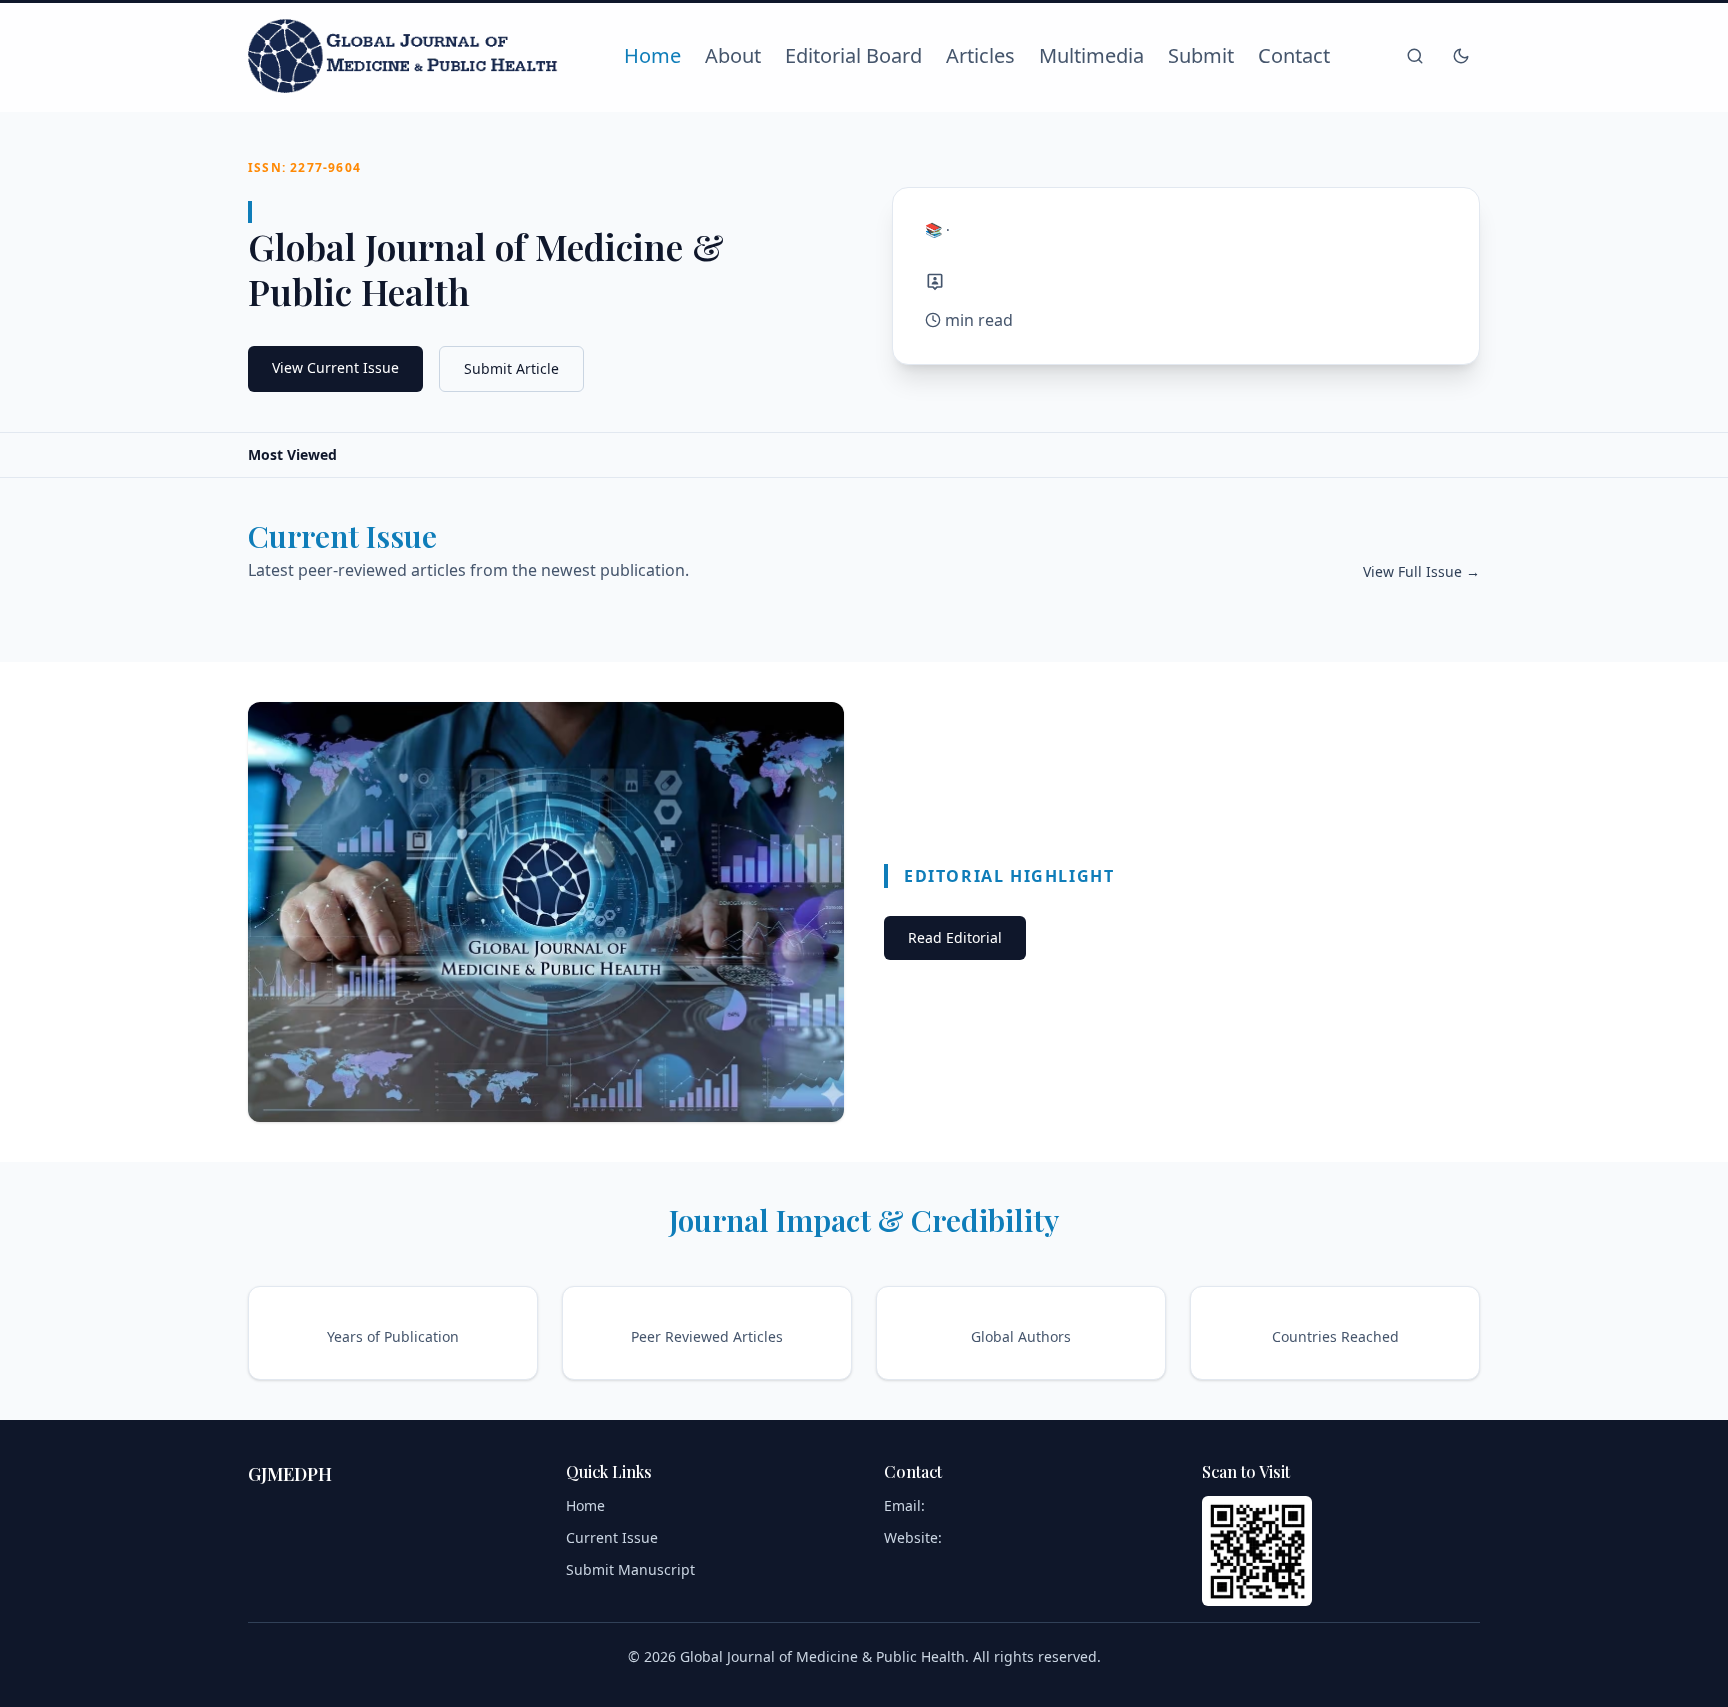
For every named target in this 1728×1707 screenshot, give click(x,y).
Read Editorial (955, 937)
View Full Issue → (1421, 571)
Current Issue (612, 1537)
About (733, 55)
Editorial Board (853, 55)
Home (652, 55)
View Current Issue (335, 367)
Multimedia (1091, 55)
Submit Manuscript (630, 1569)
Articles (980, 55)
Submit (1201, 55)
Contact (1294, 55)
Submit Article (511, 368)
